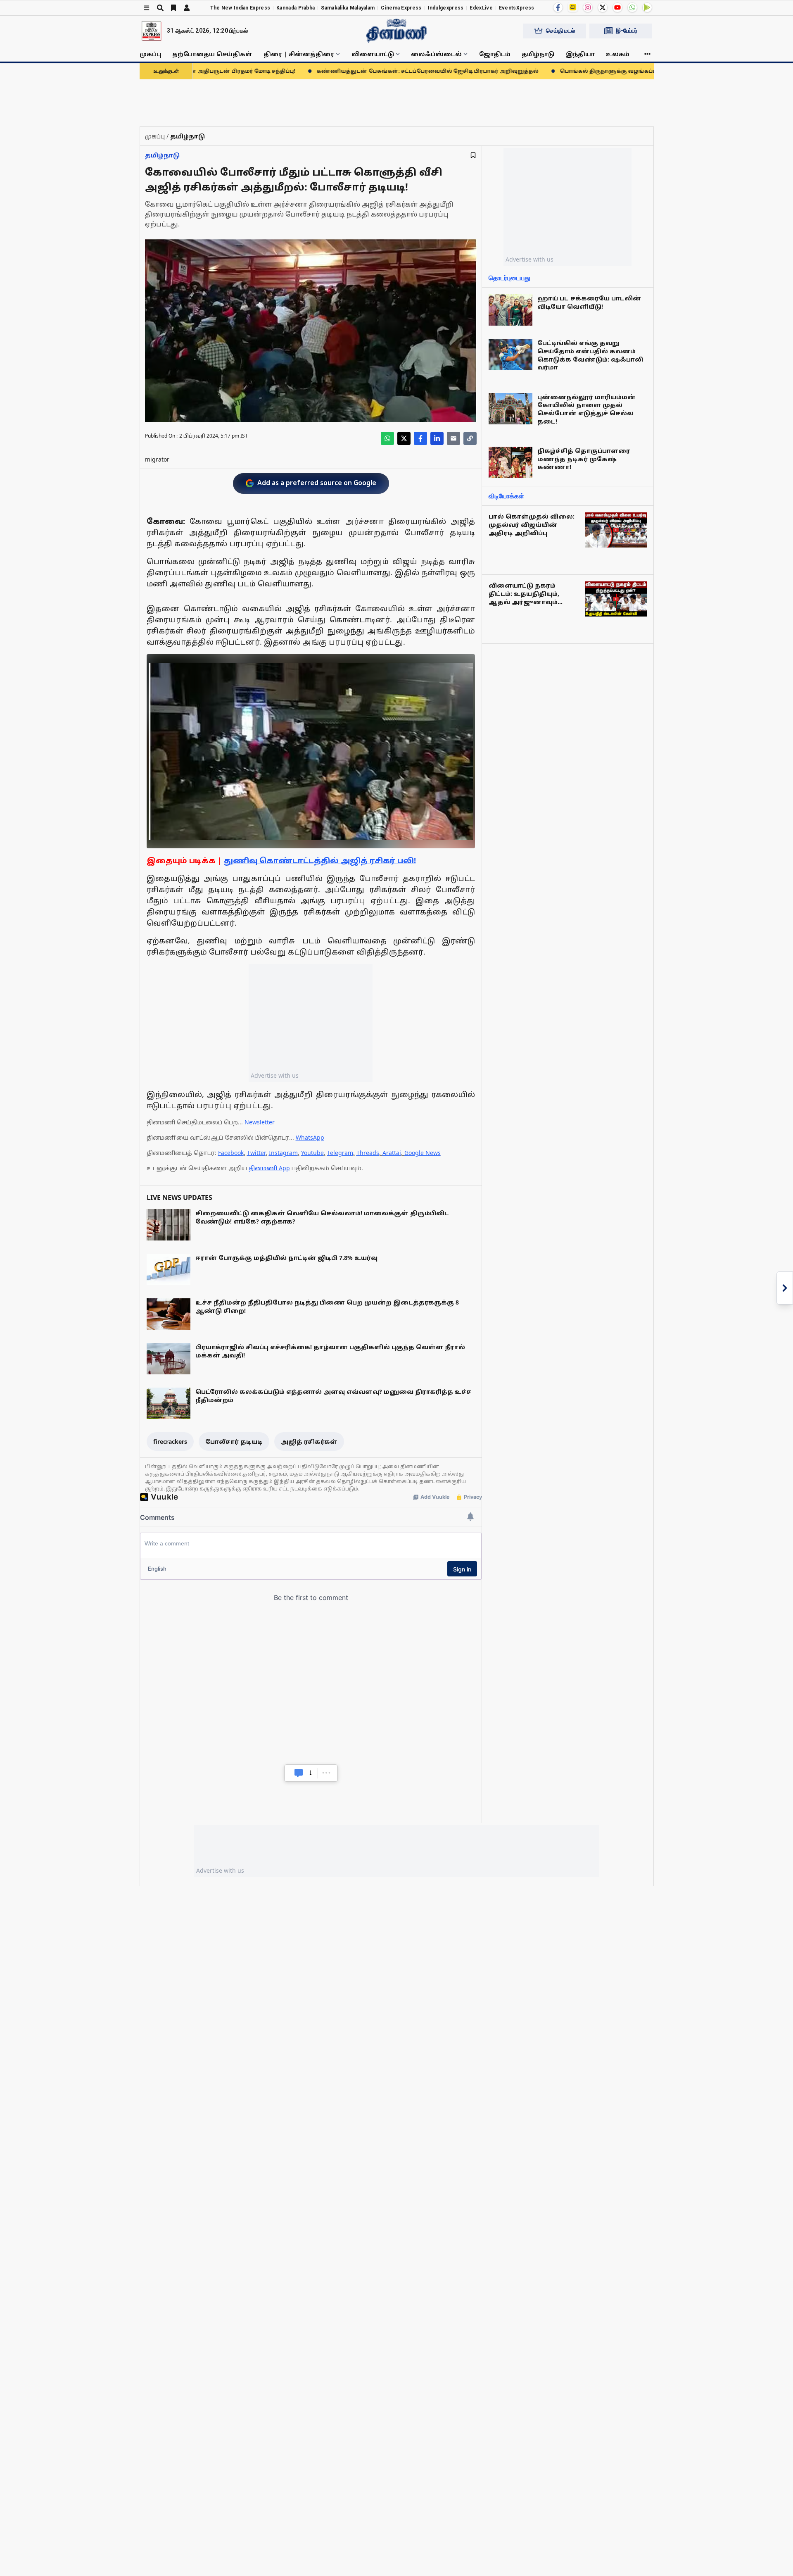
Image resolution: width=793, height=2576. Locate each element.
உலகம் (618, 54)
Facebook (231, 1153)
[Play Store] (647, 7)
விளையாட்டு (373, 54)
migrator (157, 459)
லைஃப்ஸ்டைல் (436, 54)
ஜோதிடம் (495, 54)
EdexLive (481, 8)
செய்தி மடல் (560, 31)
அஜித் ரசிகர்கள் (309, 1442)
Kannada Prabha (296, 8)
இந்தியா (580, 54)
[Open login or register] (187, 8)
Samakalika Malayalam (348, 8)
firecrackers (170, 1442)
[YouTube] (617, 7)
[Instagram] (588, 7)
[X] (603, 7)
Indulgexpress (446, 8)
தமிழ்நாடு (538, 54)
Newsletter (260, 1122)
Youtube (312, 1153)
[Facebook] (558, 7)
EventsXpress (517, 8)
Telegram (340, 1153)
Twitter (256, 1153)
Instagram (283, 1153)
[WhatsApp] (632, 7)
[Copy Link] (470, 438)
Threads (368, 1153)
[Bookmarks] (173, 8)
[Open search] (160, 8)
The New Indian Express (240, 8)
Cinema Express (401, 8)
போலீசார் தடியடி (234, 1442)
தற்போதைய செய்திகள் (212, 54)
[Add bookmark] (473, 155)
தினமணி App (269, 1168)
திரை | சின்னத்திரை (299, 54)
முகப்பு (150, 54)
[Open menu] (147, 8)
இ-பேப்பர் (627, 31)
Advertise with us (275, 1075)
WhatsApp (310, 1137)
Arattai (392, 1153)
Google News (423, 1153)
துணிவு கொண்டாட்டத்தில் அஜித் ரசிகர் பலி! (320, 860)
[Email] (453, 438)
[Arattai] (573, 7)
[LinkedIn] (437, 438)
